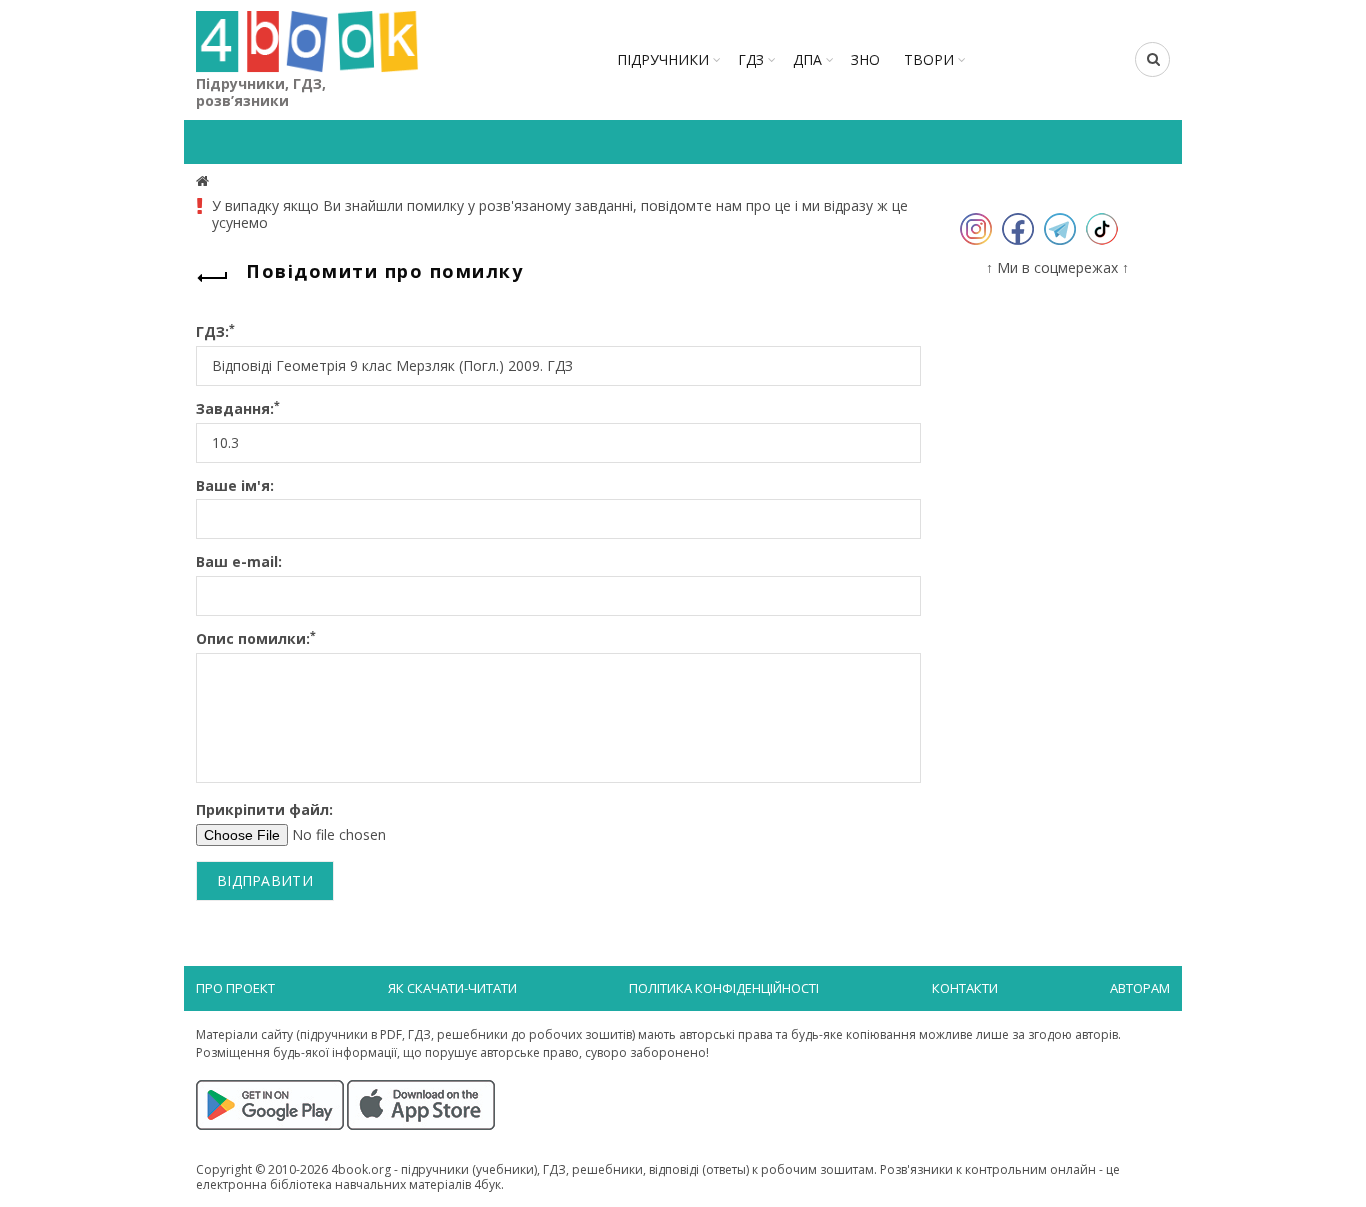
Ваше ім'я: (235, 486)
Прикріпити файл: (264, 810)
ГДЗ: (215, 332)
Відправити (265, 880)
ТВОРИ (929, 59)
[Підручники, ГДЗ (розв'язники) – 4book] (205, 180)
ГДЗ (751, 59)
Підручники (663, 59)
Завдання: (238, 409)
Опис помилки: (256, 639)
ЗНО (865, 59)
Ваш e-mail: (239, 562)
